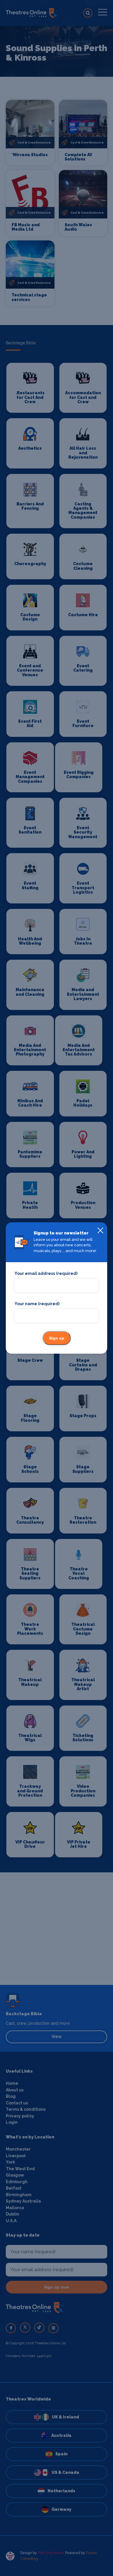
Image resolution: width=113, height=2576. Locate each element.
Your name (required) (37, 1304)
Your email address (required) (46, 1273)
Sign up (57, 1338)
